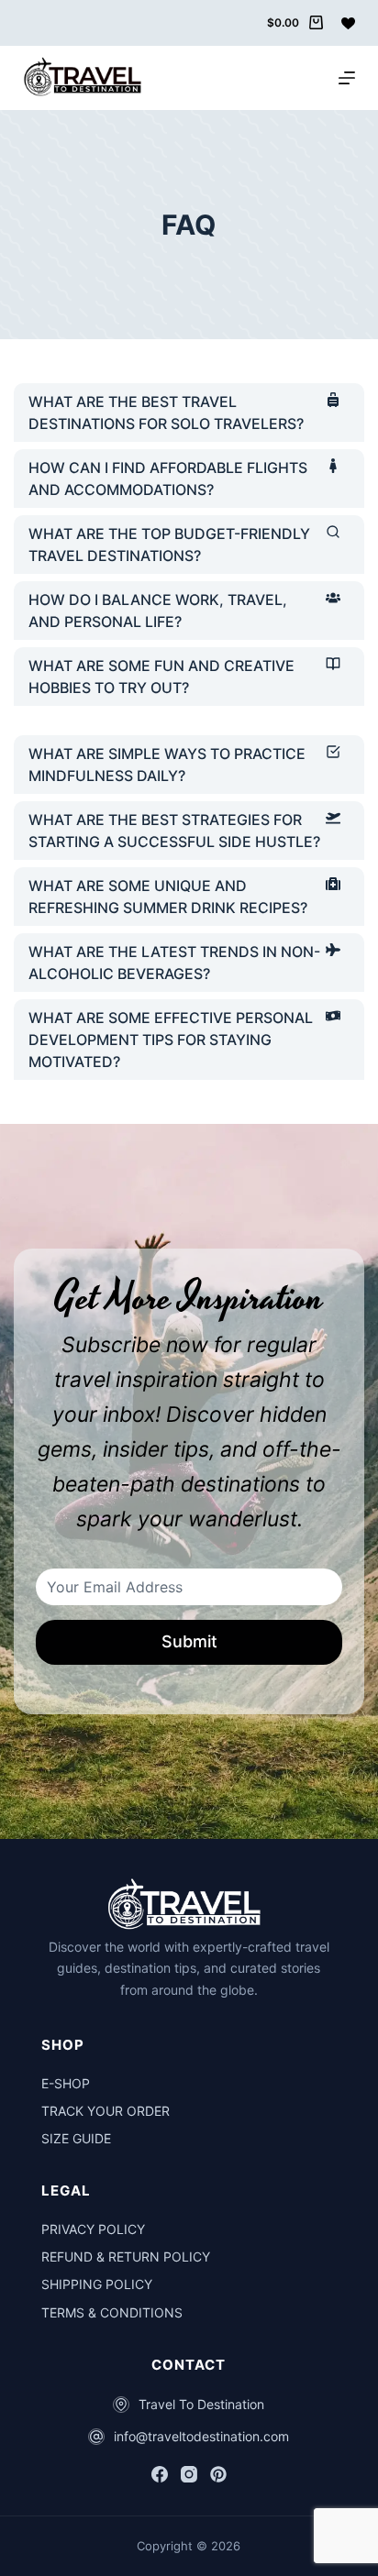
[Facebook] (160, 2474)
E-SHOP (66, 2083)
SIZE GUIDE (76, 2138)
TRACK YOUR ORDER (106, 2111)
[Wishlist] (348, 23)
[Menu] (347, 78)
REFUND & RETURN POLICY (126, 2257)
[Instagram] (189, 2474)
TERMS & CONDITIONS (112, 2312)
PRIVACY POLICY (93, 2229)
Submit (189, 1641)
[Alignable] (218, 2474)
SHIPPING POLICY (97, 2284)
